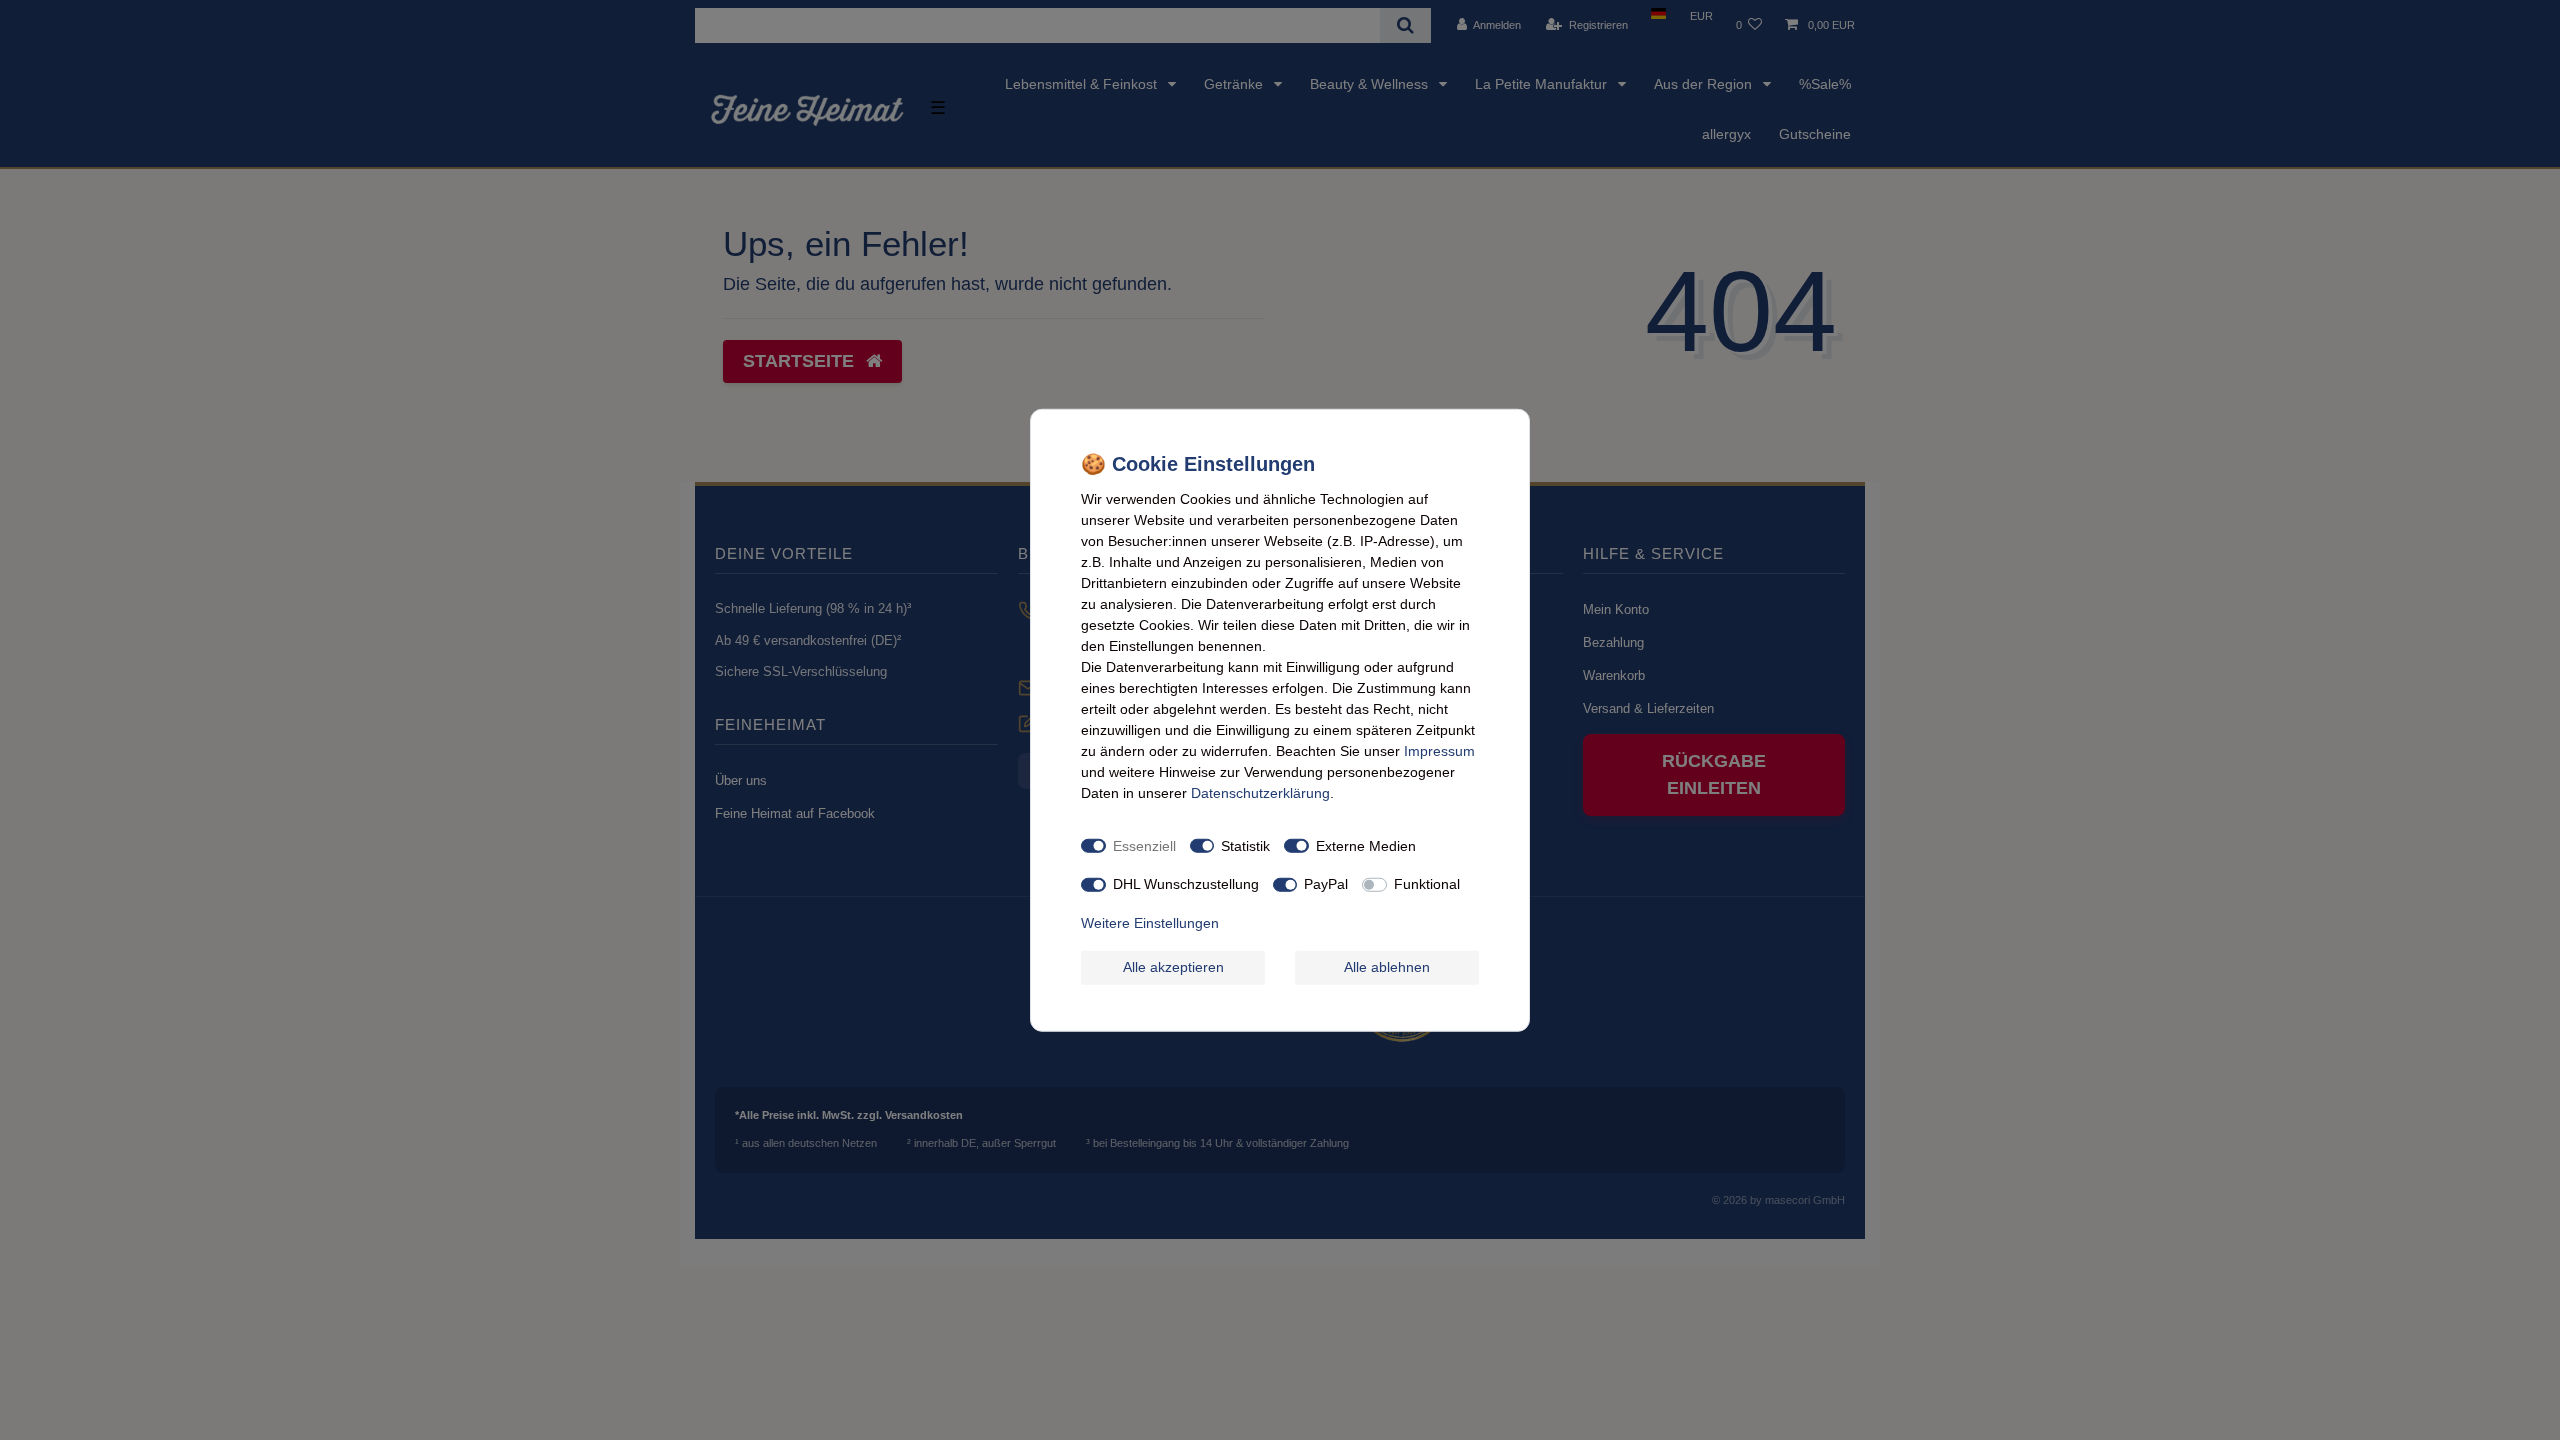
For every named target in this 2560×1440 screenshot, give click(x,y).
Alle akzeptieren (1173, 967)
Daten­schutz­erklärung (1260, 793)
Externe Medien (1366, 845)
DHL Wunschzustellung (1186, 884)
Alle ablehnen (1387, 967)
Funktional (1427, 884)
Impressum (1439, 751)
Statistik (1245, 845)
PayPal (1326, 884)
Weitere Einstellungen (1150, 922)
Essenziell (1144, 845)
